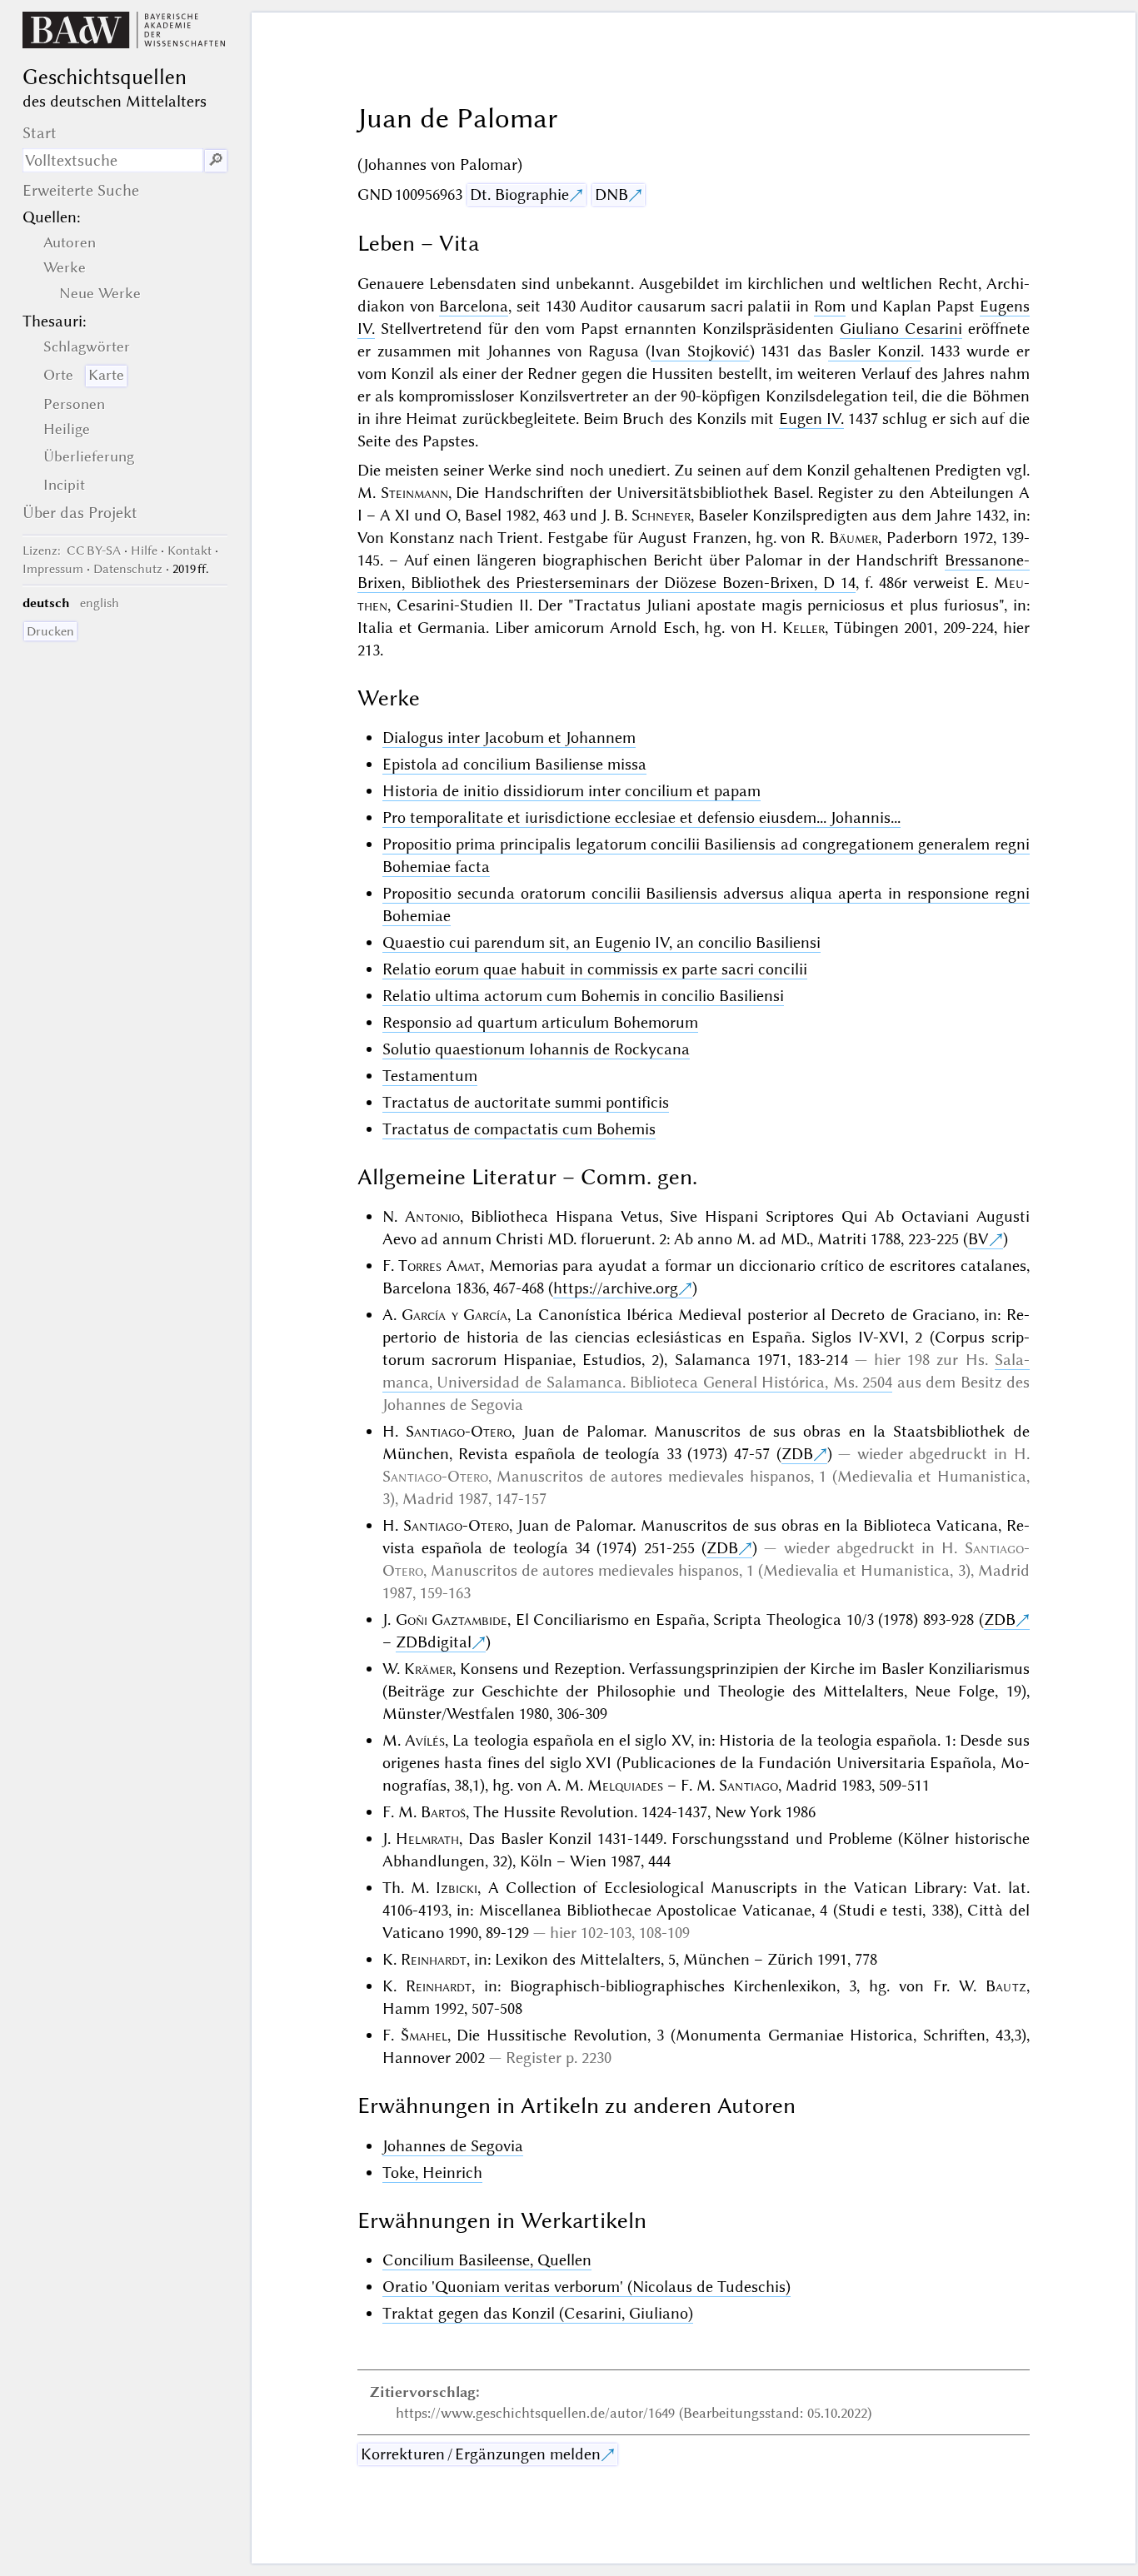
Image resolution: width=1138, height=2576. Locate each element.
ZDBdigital (434, 1642)
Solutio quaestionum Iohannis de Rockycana (536, 1049)
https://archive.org (616, 1288)
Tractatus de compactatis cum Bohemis (519, 1129)
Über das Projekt (80, 513)
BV (978, 1239)
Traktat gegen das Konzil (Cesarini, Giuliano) (538, 2313)
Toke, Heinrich (432, 2172)
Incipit (64, 485)
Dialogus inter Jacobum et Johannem (509, 737)
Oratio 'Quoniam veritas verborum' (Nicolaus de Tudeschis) (586, 2287)
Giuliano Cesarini (901, 329)
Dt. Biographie (519, 194)
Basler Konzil (874, 351)
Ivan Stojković (700, 351)
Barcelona (474, 306)
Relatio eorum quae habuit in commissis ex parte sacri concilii (595, 969)
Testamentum (430, 1076)
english (100, 603)
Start (40, 133)
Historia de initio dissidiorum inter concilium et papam (571, 791)
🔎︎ (216, 160)
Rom (830, 306)
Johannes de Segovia (453, 2146)
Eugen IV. (811, 419)
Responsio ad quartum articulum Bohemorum (540, 1022)
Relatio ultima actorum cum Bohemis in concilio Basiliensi (583, 996)
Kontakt (190, 551)
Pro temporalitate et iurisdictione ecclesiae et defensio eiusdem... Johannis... (641, 817)
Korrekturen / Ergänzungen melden (481, 2454)
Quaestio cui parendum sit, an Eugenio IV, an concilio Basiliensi (601, 942)
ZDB (797, 1454)
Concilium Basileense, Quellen (487, 2260)
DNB (611, 194)
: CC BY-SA (72, 551)
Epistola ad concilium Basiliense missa (514, 764)
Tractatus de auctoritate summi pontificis (526, 1102)
